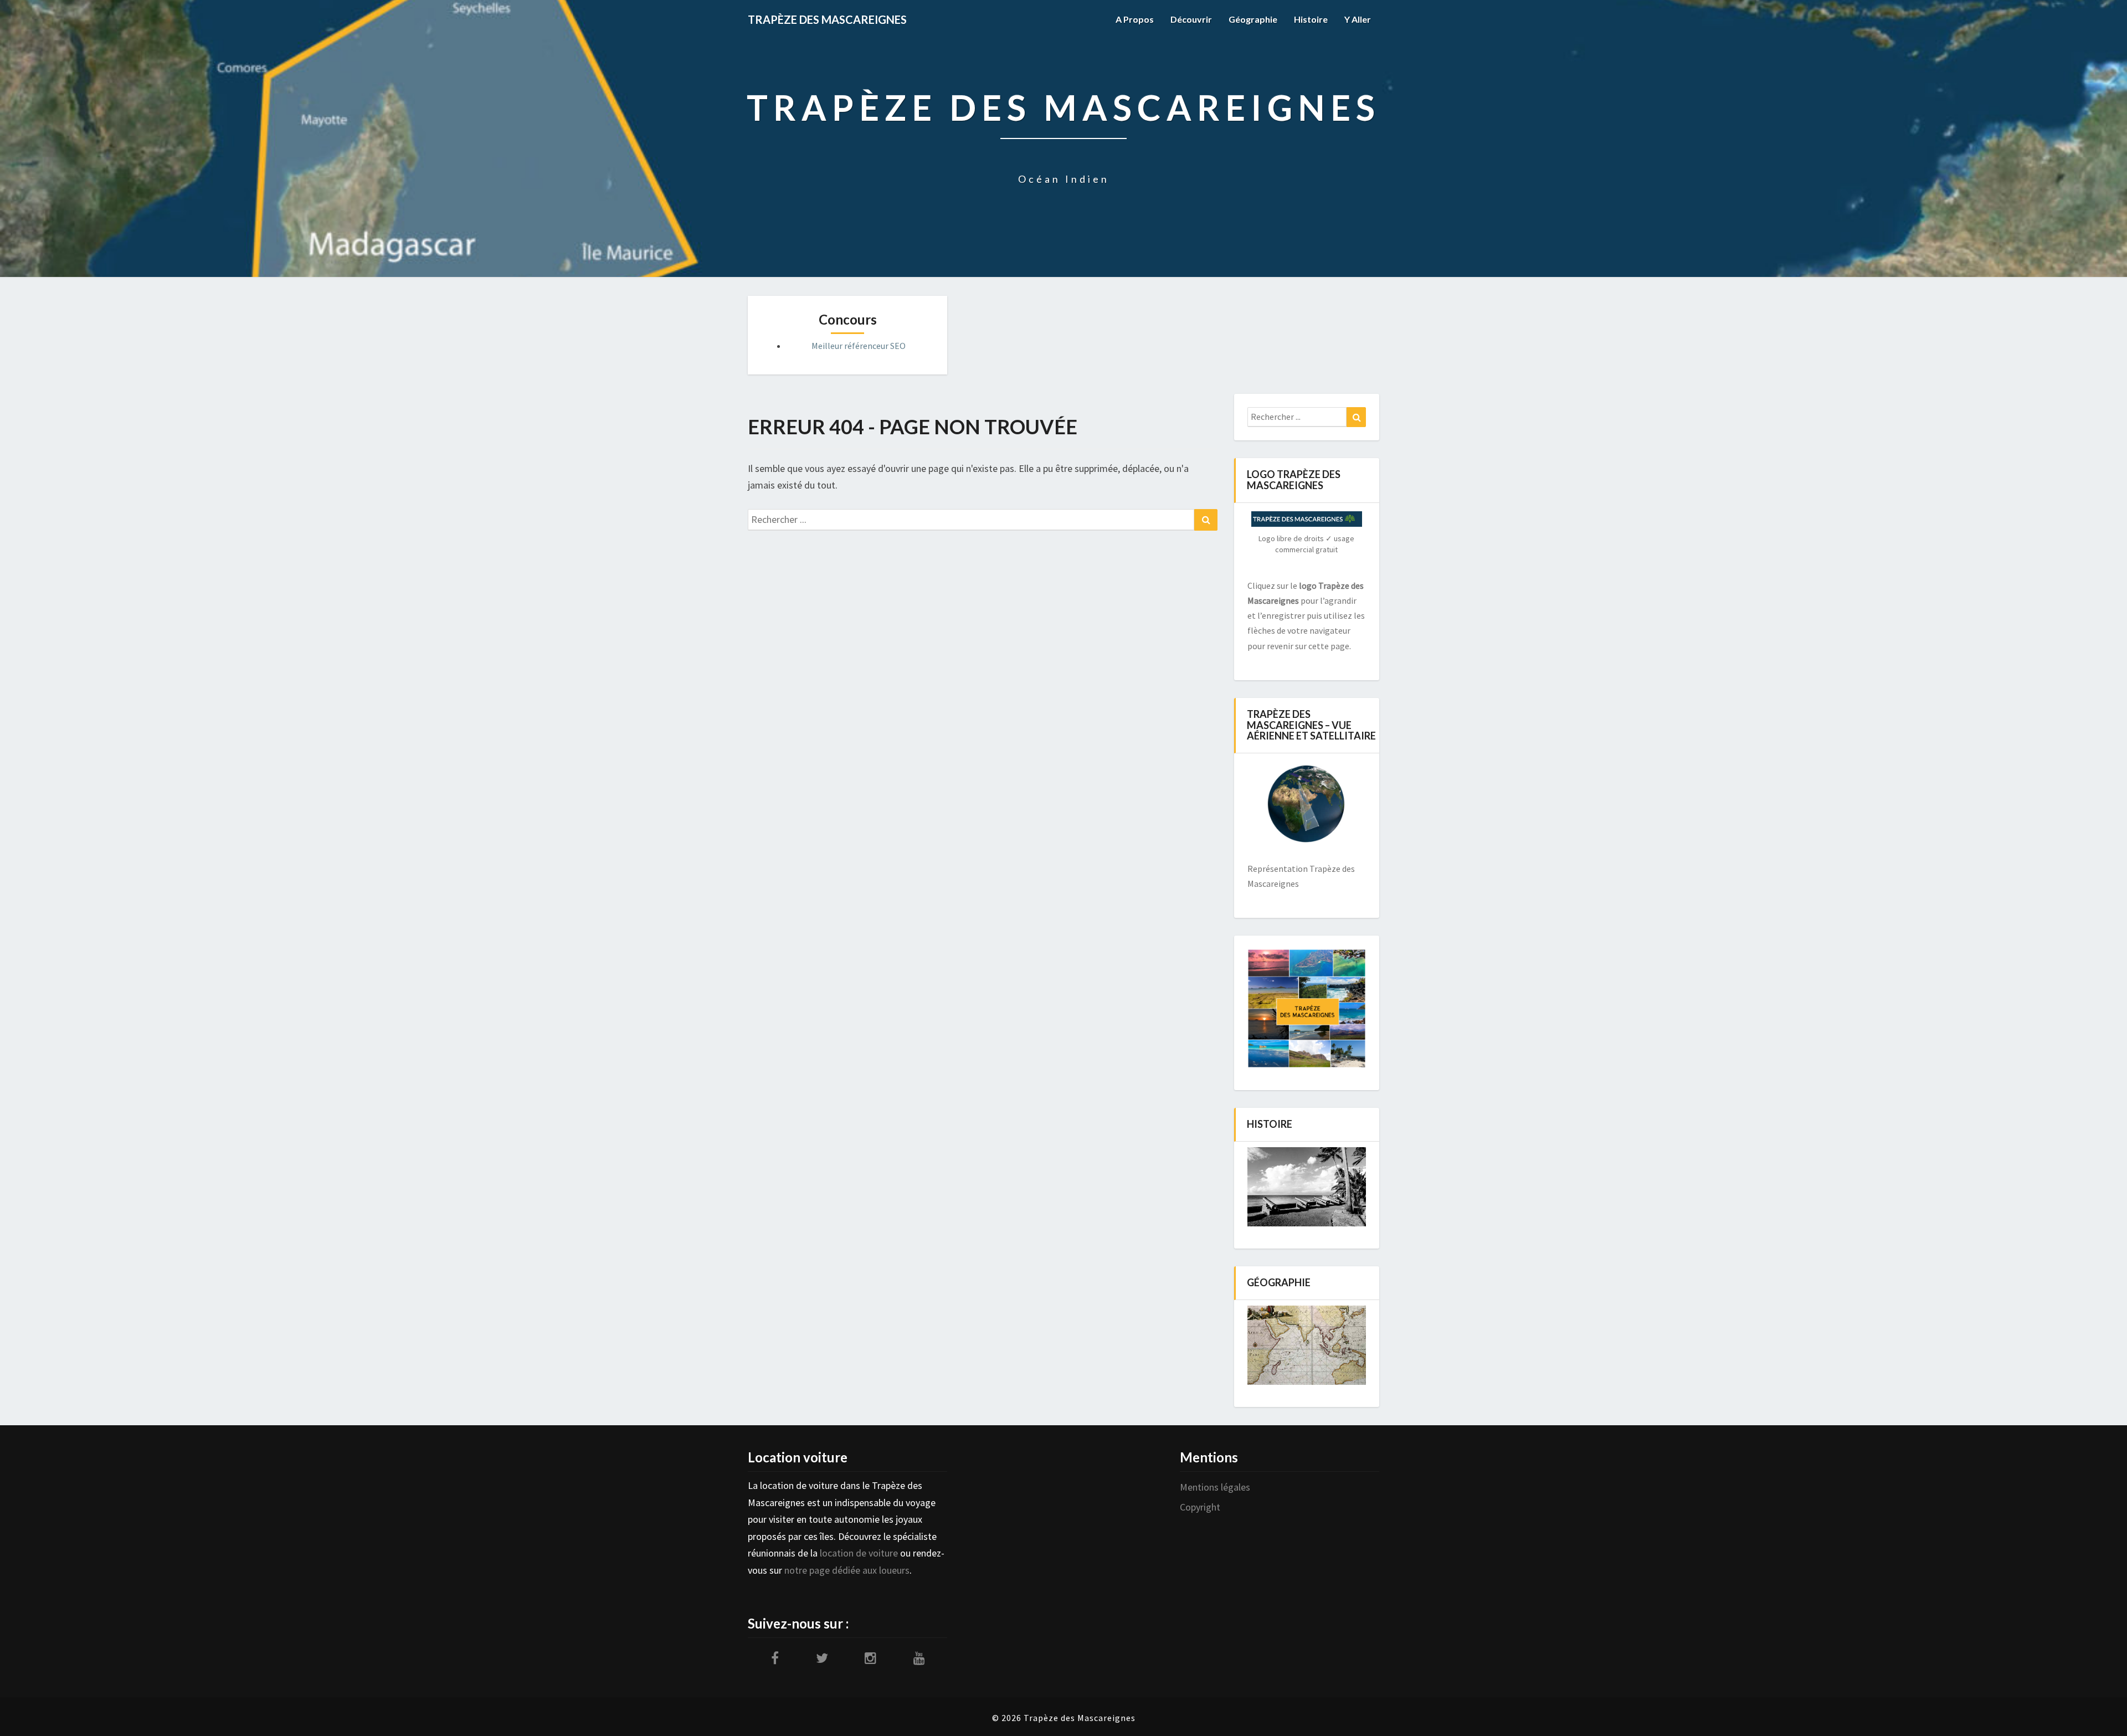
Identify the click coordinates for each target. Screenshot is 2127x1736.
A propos (1135, 19)
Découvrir (1191, 19)
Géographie (1253, 19)
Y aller (1358, 19)
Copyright (1200, 1507)
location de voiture (859, 1553)
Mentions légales (1215, 1487)
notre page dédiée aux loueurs (847, 1570)
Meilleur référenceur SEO (859, 346)
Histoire (1311, 19)
